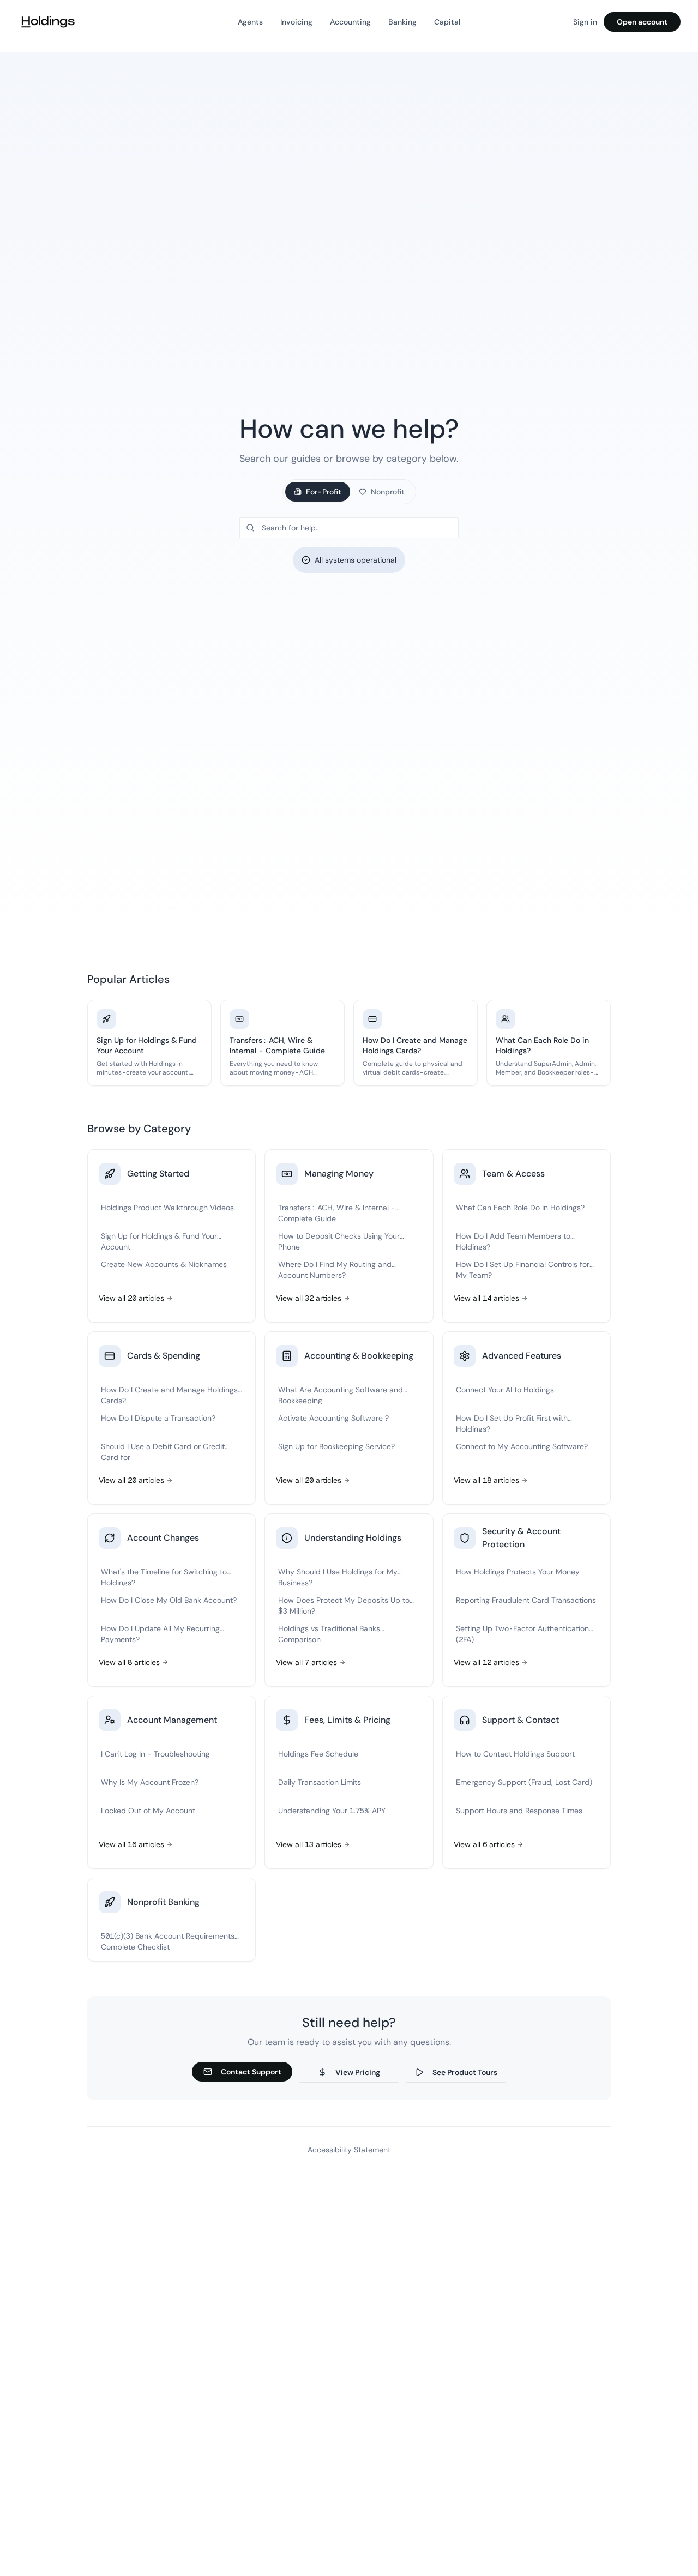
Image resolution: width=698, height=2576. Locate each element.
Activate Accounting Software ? (333, 1418)
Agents (250, 22)
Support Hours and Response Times (519, 1811)
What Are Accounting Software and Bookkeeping (341, 1394)
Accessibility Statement (349, 2150)
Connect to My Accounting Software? (522, 1446)
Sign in (585, 22)
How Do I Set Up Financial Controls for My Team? (523, 1269)
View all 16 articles (131, 1844)
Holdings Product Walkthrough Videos (167, 1208)
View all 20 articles (131, 1298)
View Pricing (358, 2072)
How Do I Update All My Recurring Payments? (160, 1633)
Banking (402, 22)
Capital (447, 22)
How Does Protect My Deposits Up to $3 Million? (344, 1605)
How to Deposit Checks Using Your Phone (339, 1241)
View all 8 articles (129, 1662)
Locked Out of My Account (148, 1811)
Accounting (350, 22)
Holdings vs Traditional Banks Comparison (329, 1633)
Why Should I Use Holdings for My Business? (338, 1576)
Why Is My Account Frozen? (150, 1782)
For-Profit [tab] (324, 492)
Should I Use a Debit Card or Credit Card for (163, 1451)
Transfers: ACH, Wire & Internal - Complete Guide (337, 1212)
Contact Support (251, 2072)
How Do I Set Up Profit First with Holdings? (512, 1423)
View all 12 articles (486, 1662)
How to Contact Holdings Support (515, 1754)
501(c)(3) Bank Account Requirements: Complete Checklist (170, 1941)
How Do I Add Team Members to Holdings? (513, 1241)
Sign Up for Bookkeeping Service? (336, 1446)
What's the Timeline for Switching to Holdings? (164, 1576)
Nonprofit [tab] (388, 492)
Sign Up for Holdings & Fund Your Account (159, 1241)
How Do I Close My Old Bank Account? (169, 1600)
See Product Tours (465, 2072)
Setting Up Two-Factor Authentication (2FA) (522, 1633)
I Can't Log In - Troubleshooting (155, 1754)
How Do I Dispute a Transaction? (158, 1418)
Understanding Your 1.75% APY (332, 1811)
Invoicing (296, 22)
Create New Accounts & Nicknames (164, 1264)
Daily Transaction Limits (320, 1782)
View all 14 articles (486, 1298)
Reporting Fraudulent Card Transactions (526, 1600)
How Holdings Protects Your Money (518, 1572)
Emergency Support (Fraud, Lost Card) (524, 1782)
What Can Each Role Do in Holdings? (520, 1208)
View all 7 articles (306, 1662)
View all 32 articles (309, 1298)
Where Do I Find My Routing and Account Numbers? (335, 1269)
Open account (642, 22)
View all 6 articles (484, 1844)
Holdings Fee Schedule (318, 1754)
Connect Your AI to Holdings (505, 1390)
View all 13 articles (309, 1844)
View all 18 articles (486, 1480)
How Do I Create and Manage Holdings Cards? (169, 1394)
